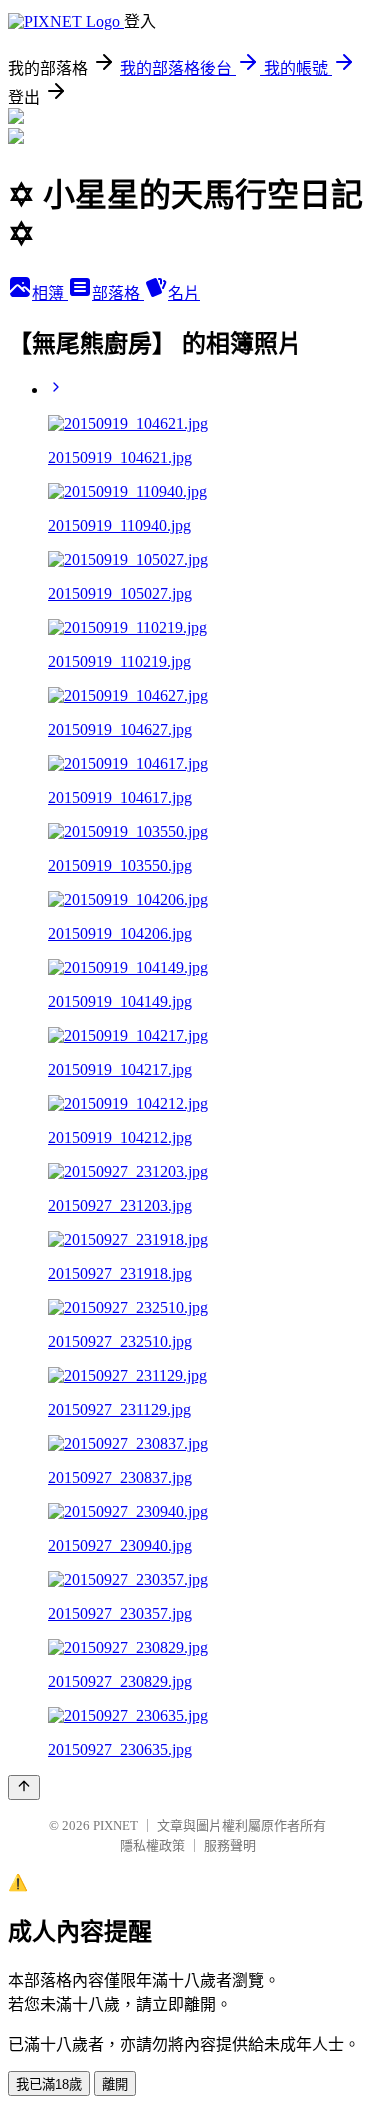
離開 (115, 2084)
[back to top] (24, 1787)
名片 (184, 293)
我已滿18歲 (49, 2084)
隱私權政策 (152, 1845)
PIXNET (115, 1825)
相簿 (50, 293)
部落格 (118, 293)
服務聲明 (230, 1845)
